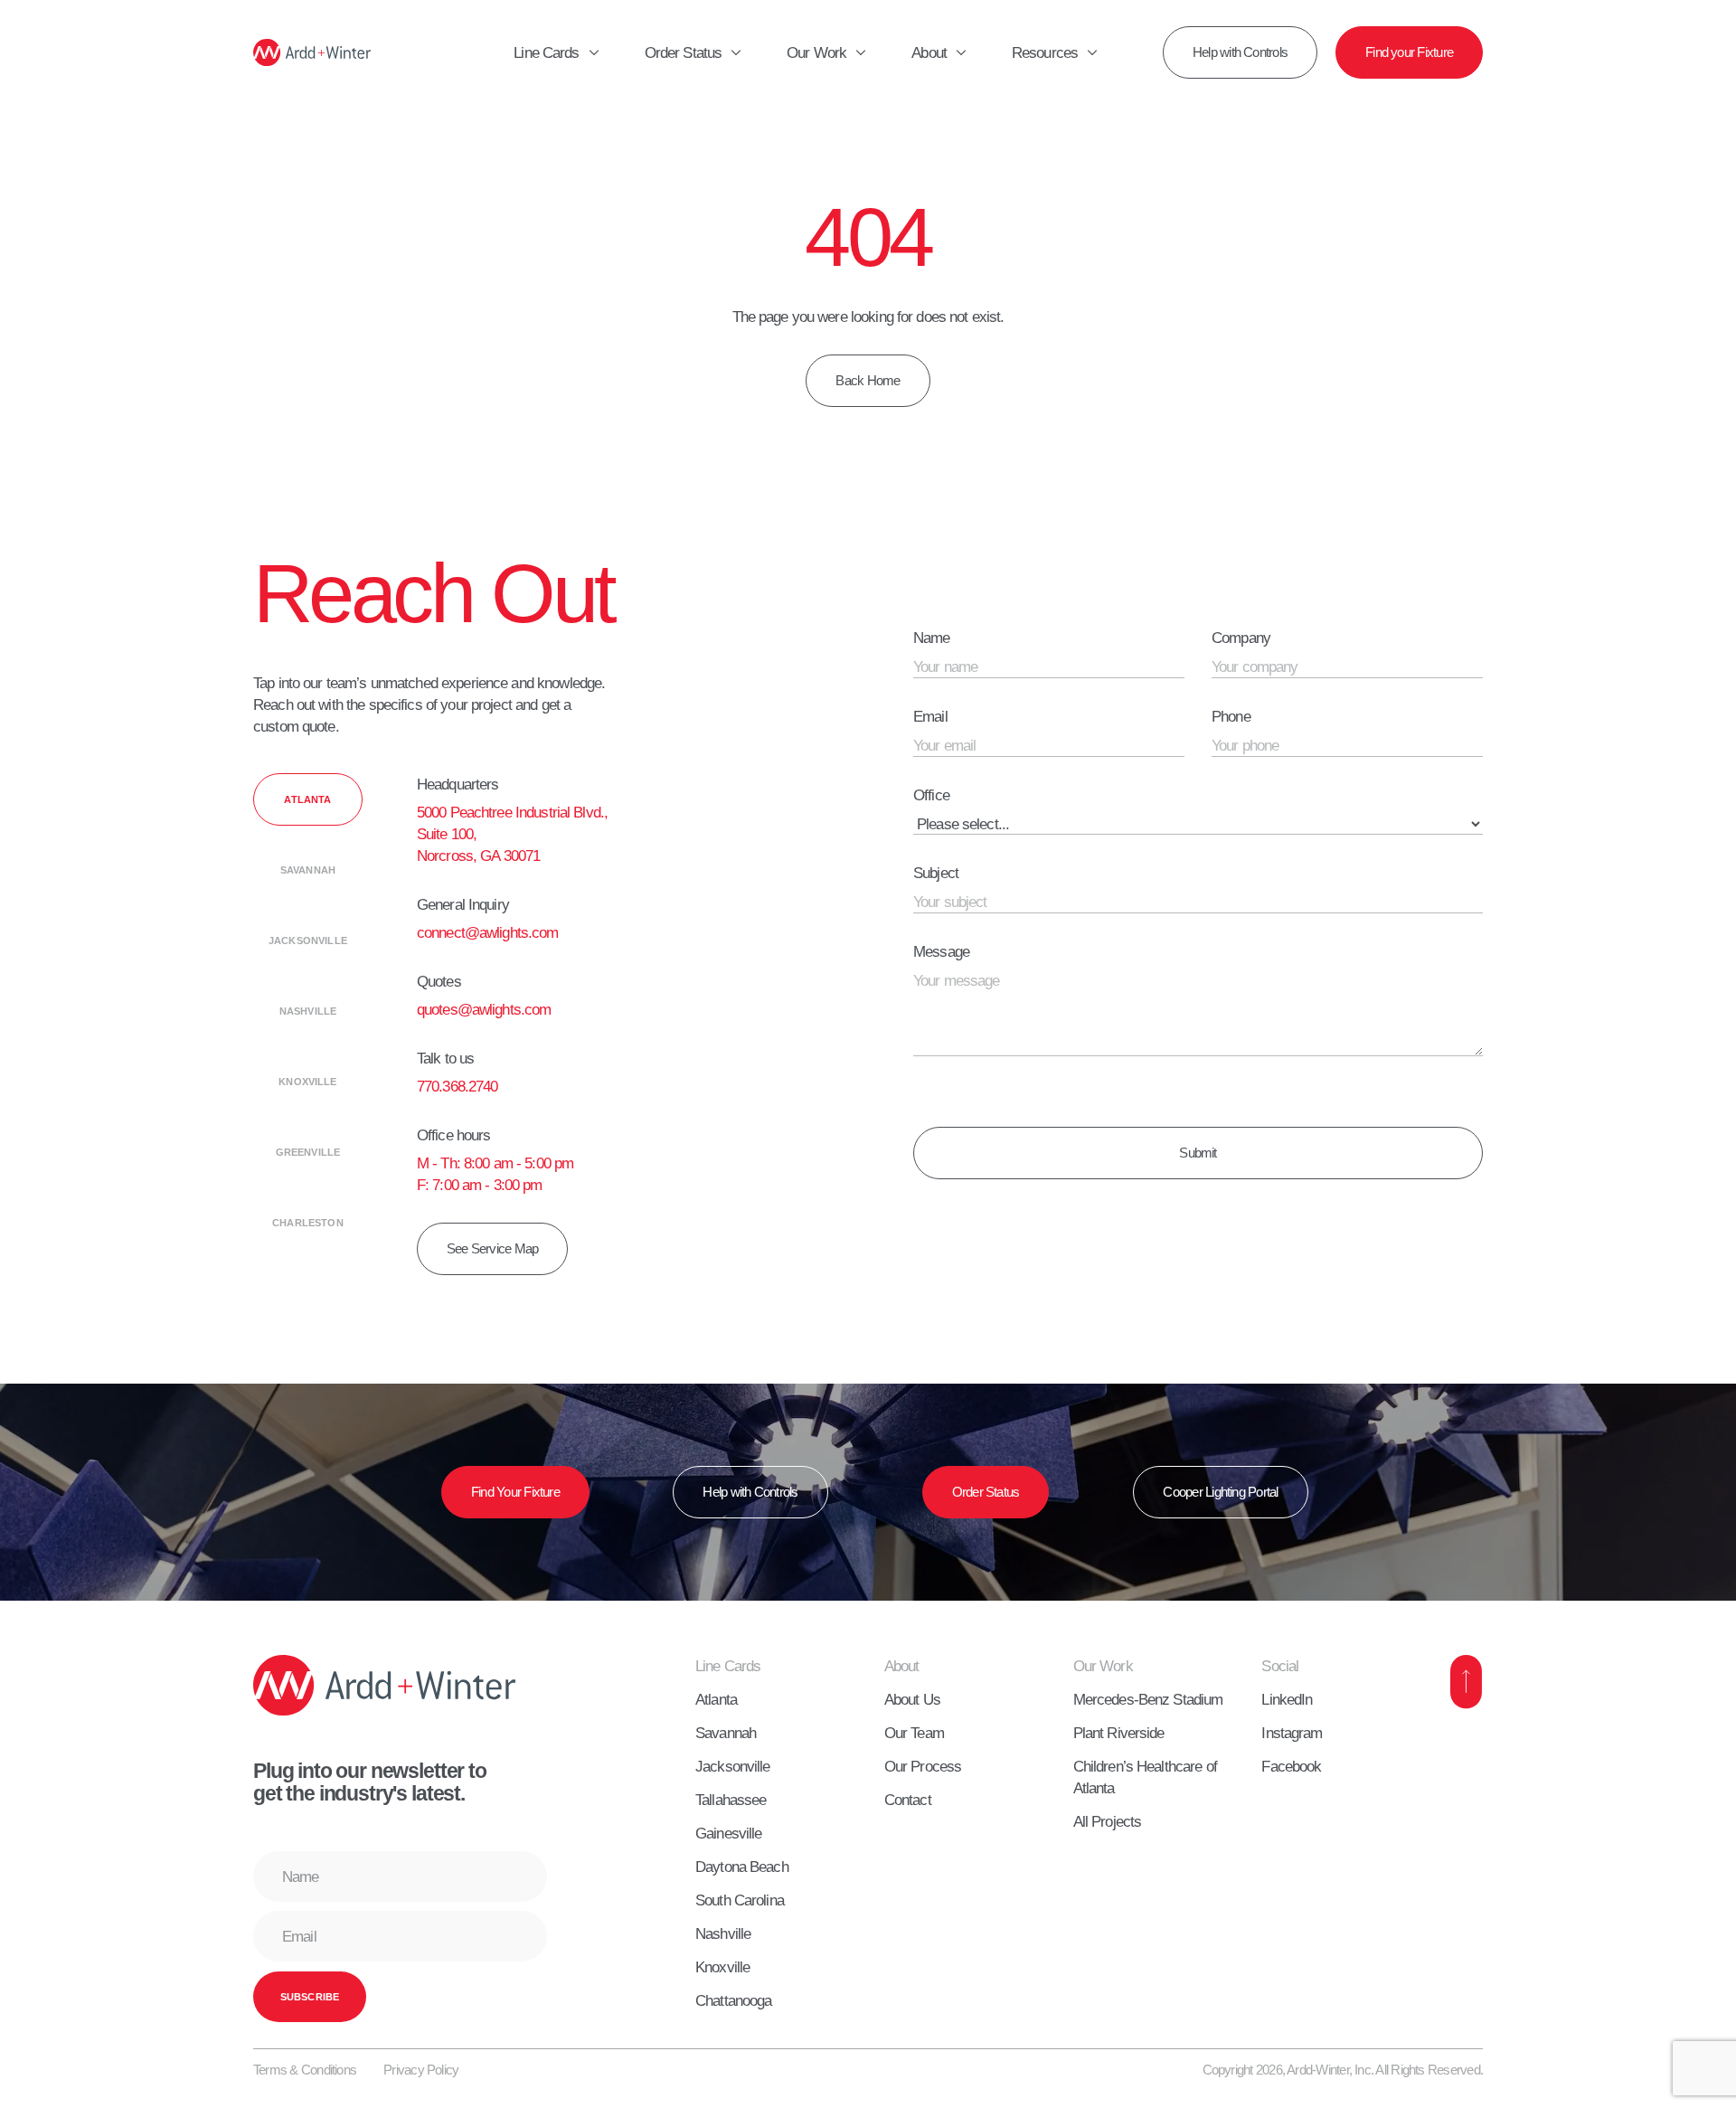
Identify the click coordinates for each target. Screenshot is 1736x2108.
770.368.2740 (458, 1086)
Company (1241, 638)
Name (932, 638)
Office (931, 795)
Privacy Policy (421, 2070)
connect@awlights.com (488, 932)
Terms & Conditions (305, 2070)
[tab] (308, 799)
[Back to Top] (1467, 1682)
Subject (936, 873)
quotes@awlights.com (484, 1009)
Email (930, 716)
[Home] (312, 52)
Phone (1231, 716)
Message (941, 951)
